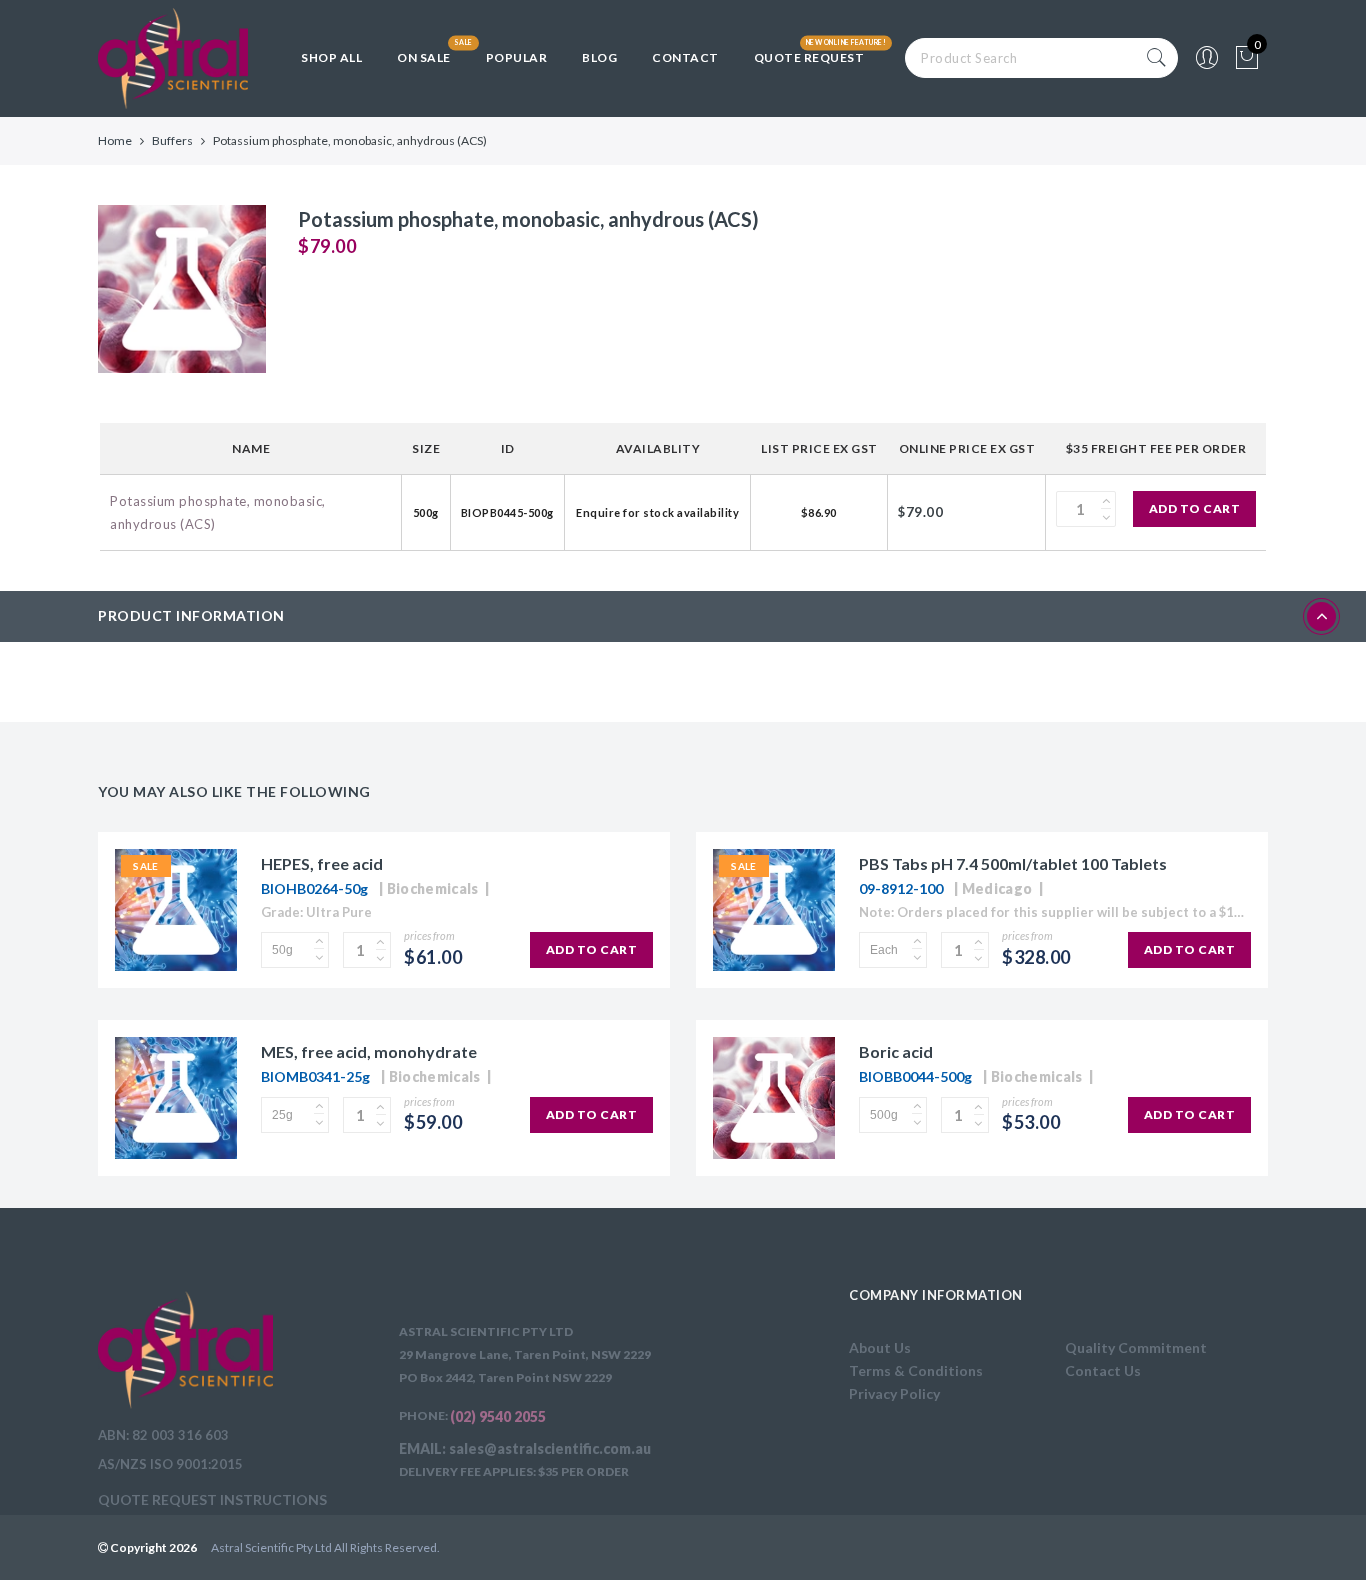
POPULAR (517, 57)
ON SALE (424, 57)
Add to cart (1195, 508)
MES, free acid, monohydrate (369, 1051)
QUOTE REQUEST (809, 57)
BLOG (599, 57)
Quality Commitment (1136, 1347)
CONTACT (685, 57)
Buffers (172, 140)
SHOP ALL (331, 57)
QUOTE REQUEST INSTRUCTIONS (212, 1499)
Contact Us (1103, 1370)
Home (115, 140)
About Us (880, 1347)
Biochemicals (433, 888)
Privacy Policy (894, 1393)
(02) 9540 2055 (498, 1416)
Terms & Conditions (916, 1370)
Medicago (997, 888)
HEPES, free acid (322, 863)
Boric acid (896, 1051)
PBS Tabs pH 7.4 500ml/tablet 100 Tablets (1013, 863)
